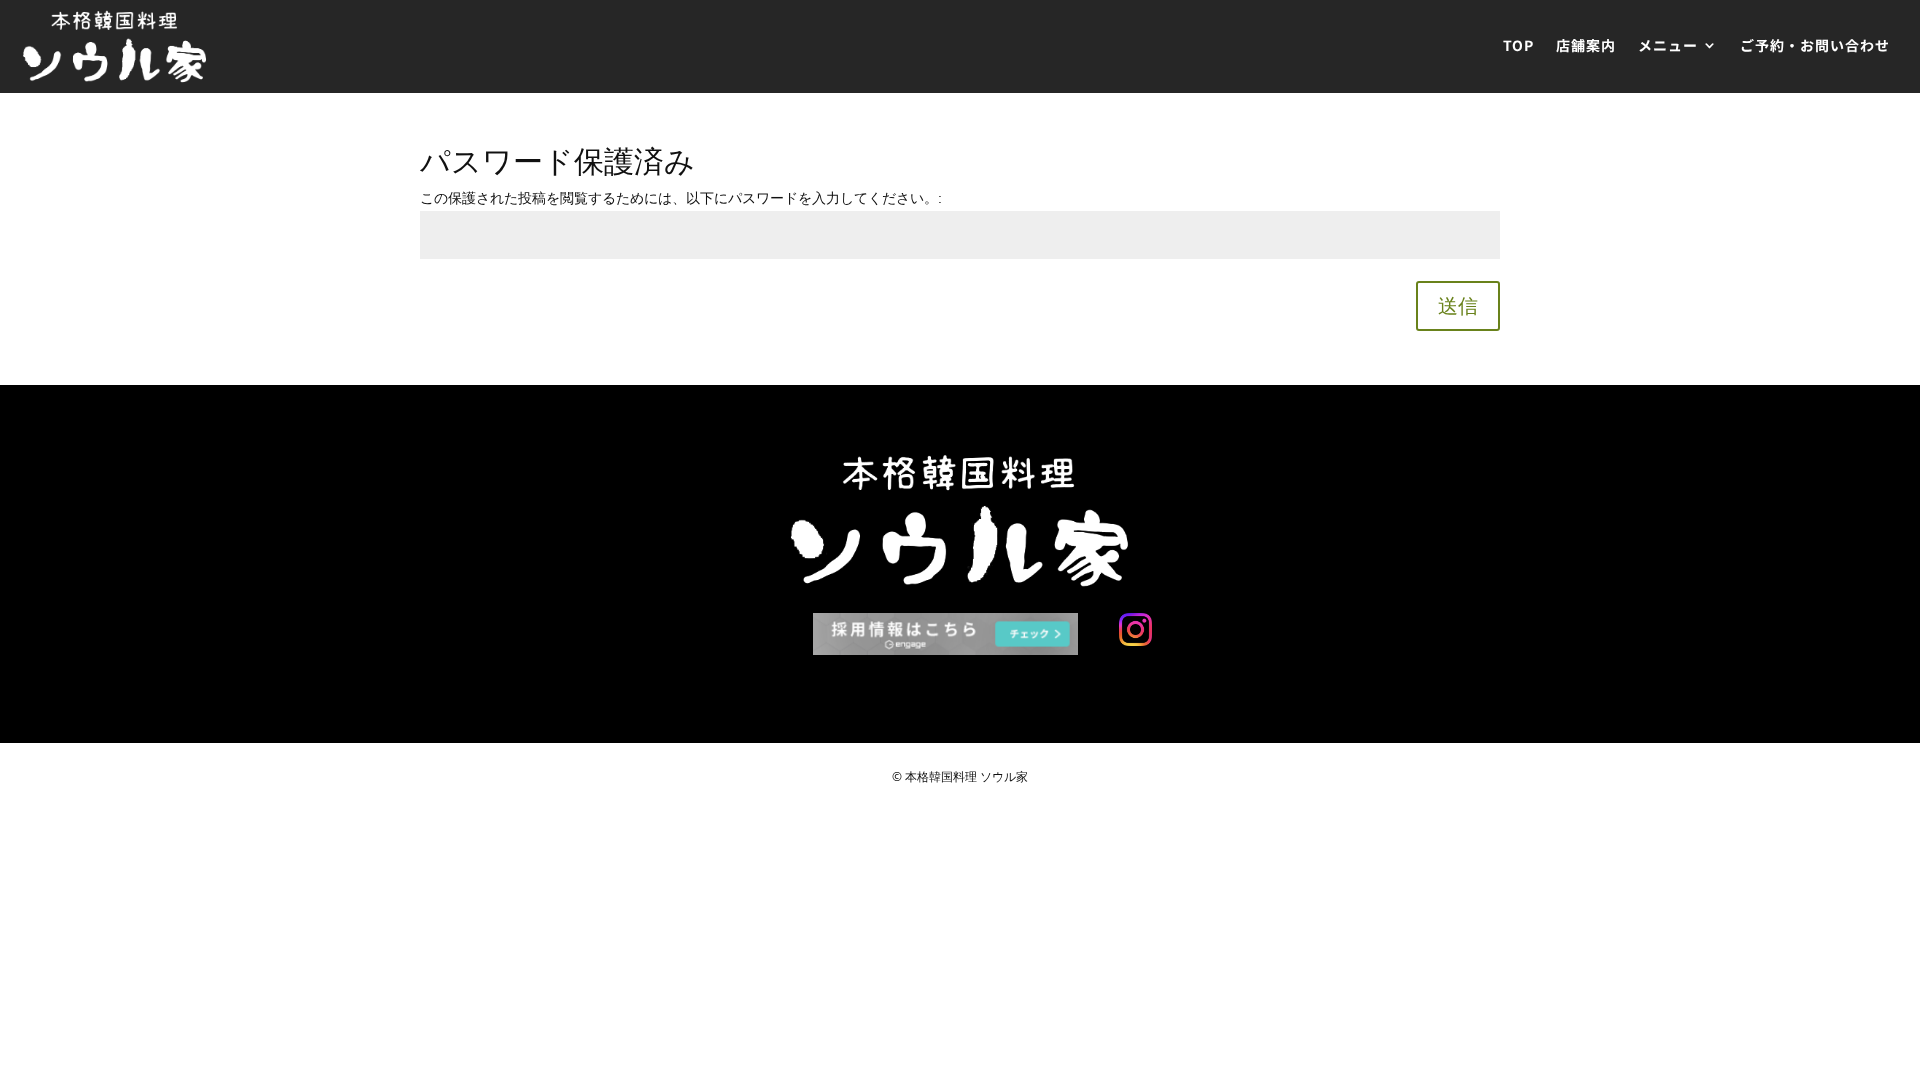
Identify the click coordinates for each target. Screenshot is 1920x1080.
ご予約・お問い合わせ (1815, 46)
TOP (1518, 46)
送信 (1458, 306)
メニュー (1668, 46)
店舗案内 (1586, 46)
